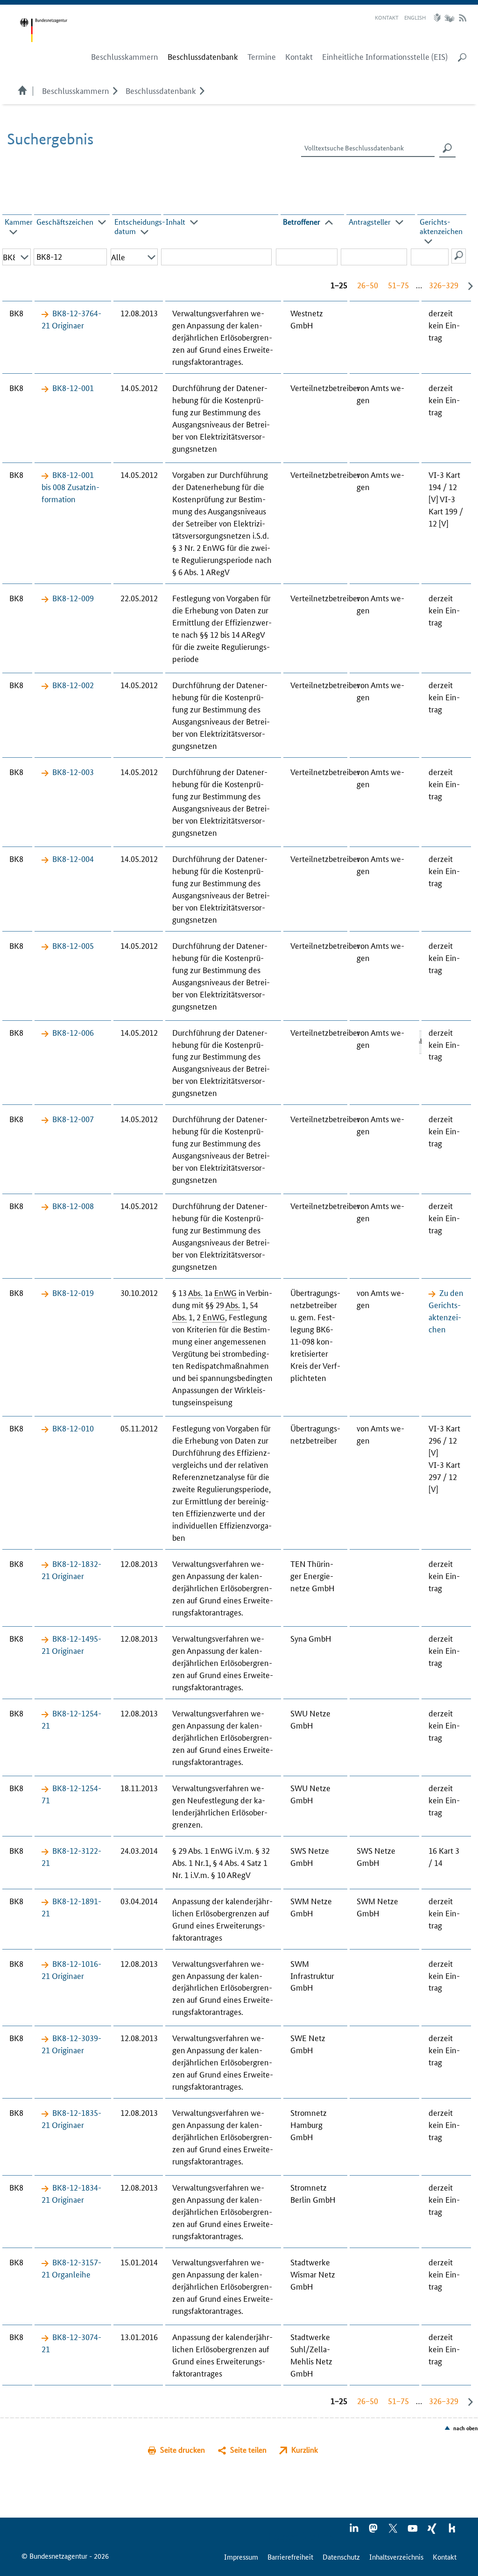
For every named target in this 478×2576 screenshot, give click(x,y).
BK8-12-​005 (73, 945)
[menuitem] (203, 57)
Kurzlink (305, 2450)
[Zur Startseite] (43, 30)
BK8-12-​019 (73, 1292)
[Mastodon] (374, 2531)
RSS (463, 18)
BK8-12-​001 (73, 387)
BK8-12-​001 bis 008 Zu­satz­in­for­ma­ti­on (70, 486)
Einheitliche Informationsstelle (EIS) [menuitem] (385, 57)
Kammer (19, 222)
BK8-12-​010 (73, 1428)
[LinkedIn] (354, 2531)
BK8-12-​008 (73, 1205)
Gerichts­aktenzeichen (441, 226)
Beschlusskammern (76, 90)
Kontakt (387, 17)
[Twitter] (394, 2531)
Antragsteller (370, 222)
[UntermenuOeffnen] (115, 90)
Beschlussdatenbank (161, 90)
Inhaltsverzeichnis (396, 2557)
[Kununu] (452, 2531)
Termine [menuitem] (262, 57)
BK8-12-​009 (73, 598)
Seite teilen (248, 2450)
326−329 (444, 285)
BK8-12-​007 (73, 1118)
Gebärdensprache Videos (449, 18)
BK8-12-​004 (73, 858)
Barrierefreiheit (290, 2557)
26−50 (368, 285)
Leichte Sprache (438, 18)
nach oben (466, 2428)
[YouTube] (413, 2531)
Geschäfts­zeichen (65, 222)
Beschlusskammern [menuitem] (125, 57)
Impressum (241, 2557)
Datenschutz (341, 2557)
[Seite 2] (468, 286)
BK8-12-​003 (73, 771)
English (415, 17)
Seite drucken (183, 2450)
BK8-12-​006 (73, 1032)
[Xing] (433, 2531)
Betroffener (302, 222)
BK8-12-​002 (73, 684)
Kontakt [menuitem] (299, 57)
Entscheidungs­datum (140, 226)
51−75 (398, 285)
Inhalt (176, 222)
